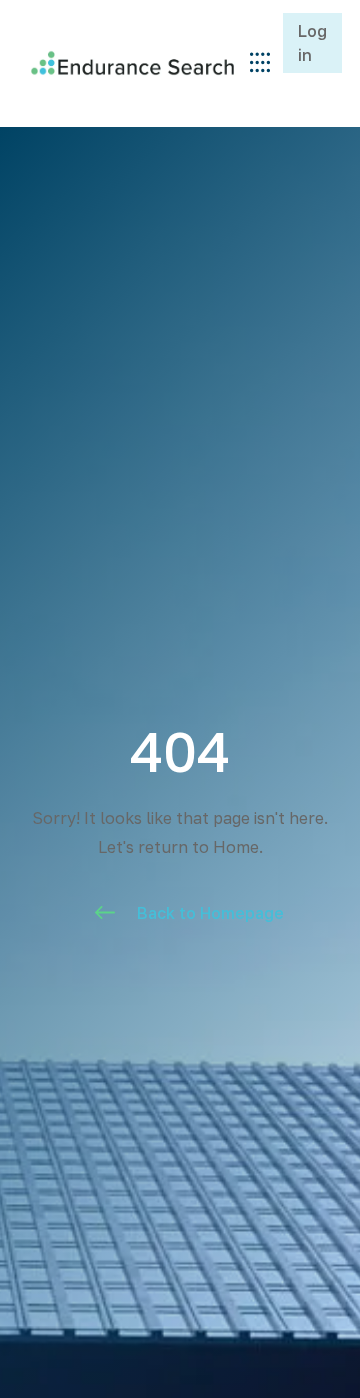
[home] (127, 62)
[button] (260, 63)
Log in (312, 43)
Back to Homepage (210, 913)
